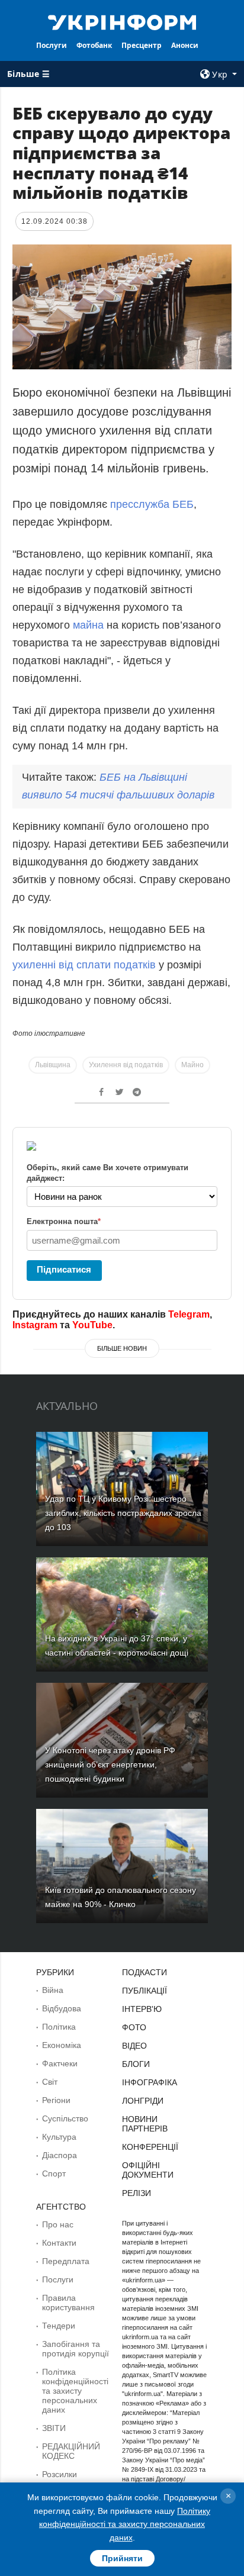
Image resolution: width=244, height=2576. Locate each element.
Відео (134, 2046)
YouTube (92, 1325)
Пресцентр (142, 45)
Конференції (150, 2147)
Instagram (35, 1325)
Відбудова (62, 2008)
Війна (53, 1990)
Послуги (52, 45)
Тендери (59, 2326)
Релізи (137, 2193)
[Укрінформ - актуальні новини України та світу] (122, 21)
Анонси (185, 45)
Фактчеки (60, 2063)
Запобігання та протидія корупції (76, 2349)
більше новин (122, 1348)
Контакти (59, 2243)
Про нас (58, 2224)
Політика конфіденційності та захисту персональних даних (75, 2391)
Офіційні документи (148, 2170)
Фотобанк (94, 45)
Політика (59, 2027)
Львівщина (53, 1065)
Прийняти (122, 2558)
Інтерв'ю (142, 2009)
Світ (50, 2082)
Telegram (189, 1314)
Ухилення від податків (126, 1065)
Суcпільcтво (65, 2118)
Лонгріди (143, 2101)
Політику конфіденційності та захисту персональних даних (125, 2524)
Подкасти (145, 1972)
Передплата (66, 2261)
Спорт (54, 2173)
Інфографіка (150, 2082)
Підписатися (64, 1269)
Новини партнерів (145, 2124)
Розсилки (60, 2474)
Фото (134, 2027)
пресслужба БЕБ (152, 504)
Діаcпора (60, 2155)
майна (88, 625)
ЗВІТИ (54, 2428)
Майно (192, 1065)
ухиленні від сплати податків (84, 965)
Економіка (62, 2045)
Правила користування (68, 2303)
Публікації (145, 1991)
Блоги (136, 2064)
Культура (59, 2137)
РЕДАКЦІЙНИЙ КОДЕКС (71, 2451)
